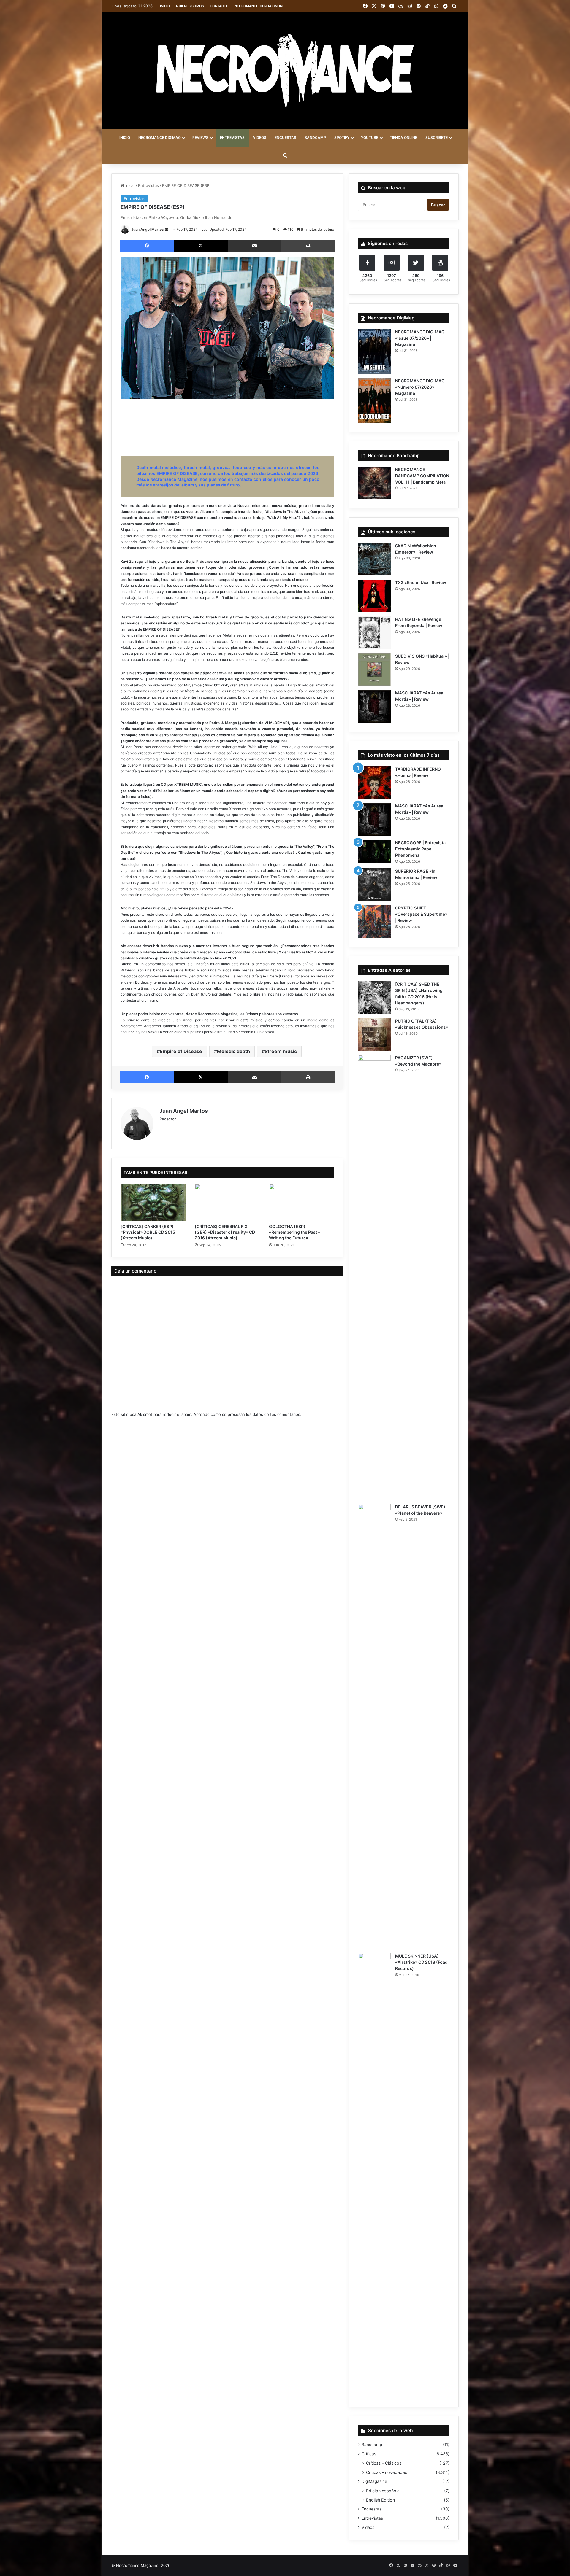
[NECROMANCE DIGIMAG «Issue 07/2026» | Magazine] (374, 352)
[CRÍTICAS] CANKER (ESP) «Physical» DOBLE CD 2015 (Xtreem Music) (148, 1232)
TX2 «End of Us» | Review (421, 582)
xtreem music (281, 1051)
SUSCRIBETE (437, 137)
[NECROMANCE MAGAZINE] (285, 71)
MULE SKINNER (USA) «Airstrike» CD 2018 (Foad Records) (421, 1962)
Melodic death (233, 1051)
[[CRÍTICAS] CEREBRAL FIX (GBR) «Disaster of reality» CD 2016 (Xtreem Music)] (227, 1202)
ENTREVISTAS (232, 137)
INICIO (125, 137)
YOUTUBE (370, 137)
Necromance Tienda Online (259, 6)
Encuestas (372, 2509)
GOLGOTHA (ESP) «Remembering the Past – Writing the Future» (294, 1232)
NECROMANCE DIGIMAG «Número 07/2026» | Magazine (420, 387)
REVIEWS (200, 137)
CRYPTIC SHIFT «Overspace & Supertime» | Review (421, 914)
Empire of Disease (181, 1051)
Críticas (369, 2454)
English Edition (380, 2500)
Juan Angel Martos (148, 229)
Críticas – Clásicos (384, 2463)
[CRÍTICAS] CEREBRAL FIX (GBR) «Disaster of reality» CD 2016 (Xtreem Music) (225, 1232)
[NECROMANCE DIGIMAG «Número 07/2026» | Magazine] (374, 400)
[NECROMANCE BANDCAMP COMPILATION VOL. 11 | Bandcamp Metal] (374, 483)
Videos (368, 2527)
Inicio (165, 6)
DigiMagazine (374, 2481)
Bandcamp (372, 2445)
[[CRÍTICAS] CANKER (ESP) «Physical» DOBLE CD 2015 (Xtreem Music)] (153, 1202)
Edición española (383, 2491)
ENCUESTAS (285, 137)
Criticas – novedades (387, 2472)
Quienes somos (190, 6)
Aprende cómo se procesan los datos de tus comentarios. (247, 1414)
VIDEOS (260, 137)
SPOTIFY (342, 137)
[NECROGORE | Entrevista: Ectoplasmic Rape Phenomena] (374, 851)
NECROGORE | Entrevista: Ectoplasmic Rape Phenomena (421, 849)
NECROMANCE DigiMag (160, 137)
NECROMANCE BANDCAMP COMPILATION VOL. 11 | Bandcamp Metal (422, 476)
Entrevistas (148, 185)
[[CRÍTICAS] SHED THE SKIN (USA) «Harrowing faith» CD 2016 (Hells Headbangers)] (374, 998)
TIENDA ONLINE (403, 137)
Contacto (219, 6)
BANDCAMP (315, 137)
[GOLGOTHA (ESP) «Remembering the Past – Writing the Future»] (302, 1202)
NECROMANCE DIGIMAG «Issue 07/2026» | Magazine (420, 338)
